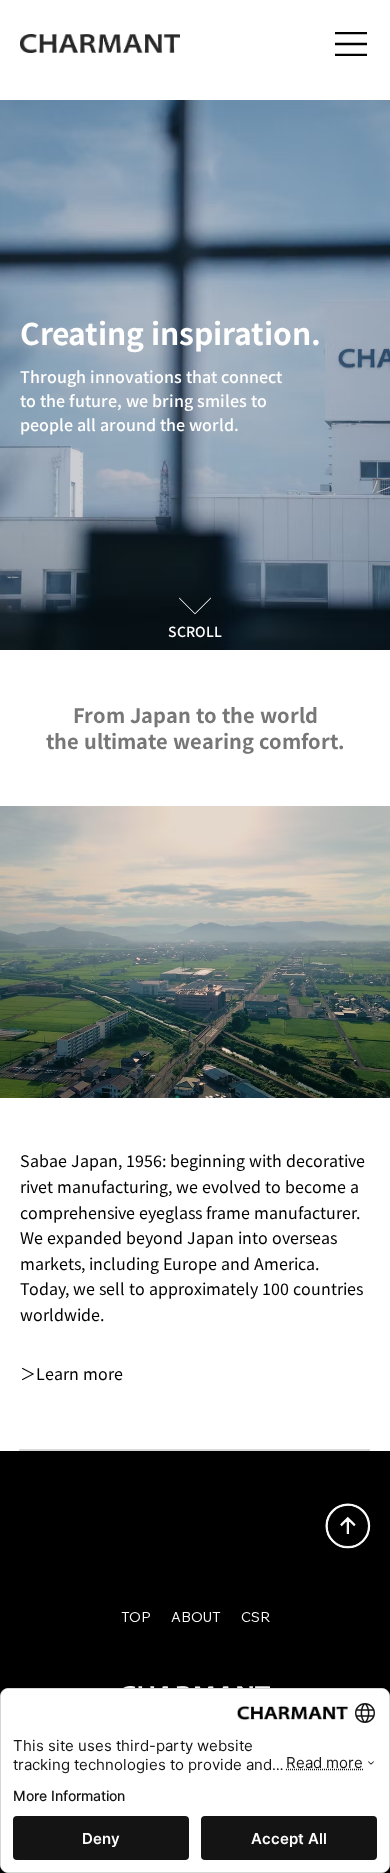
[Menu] (352, 44)
